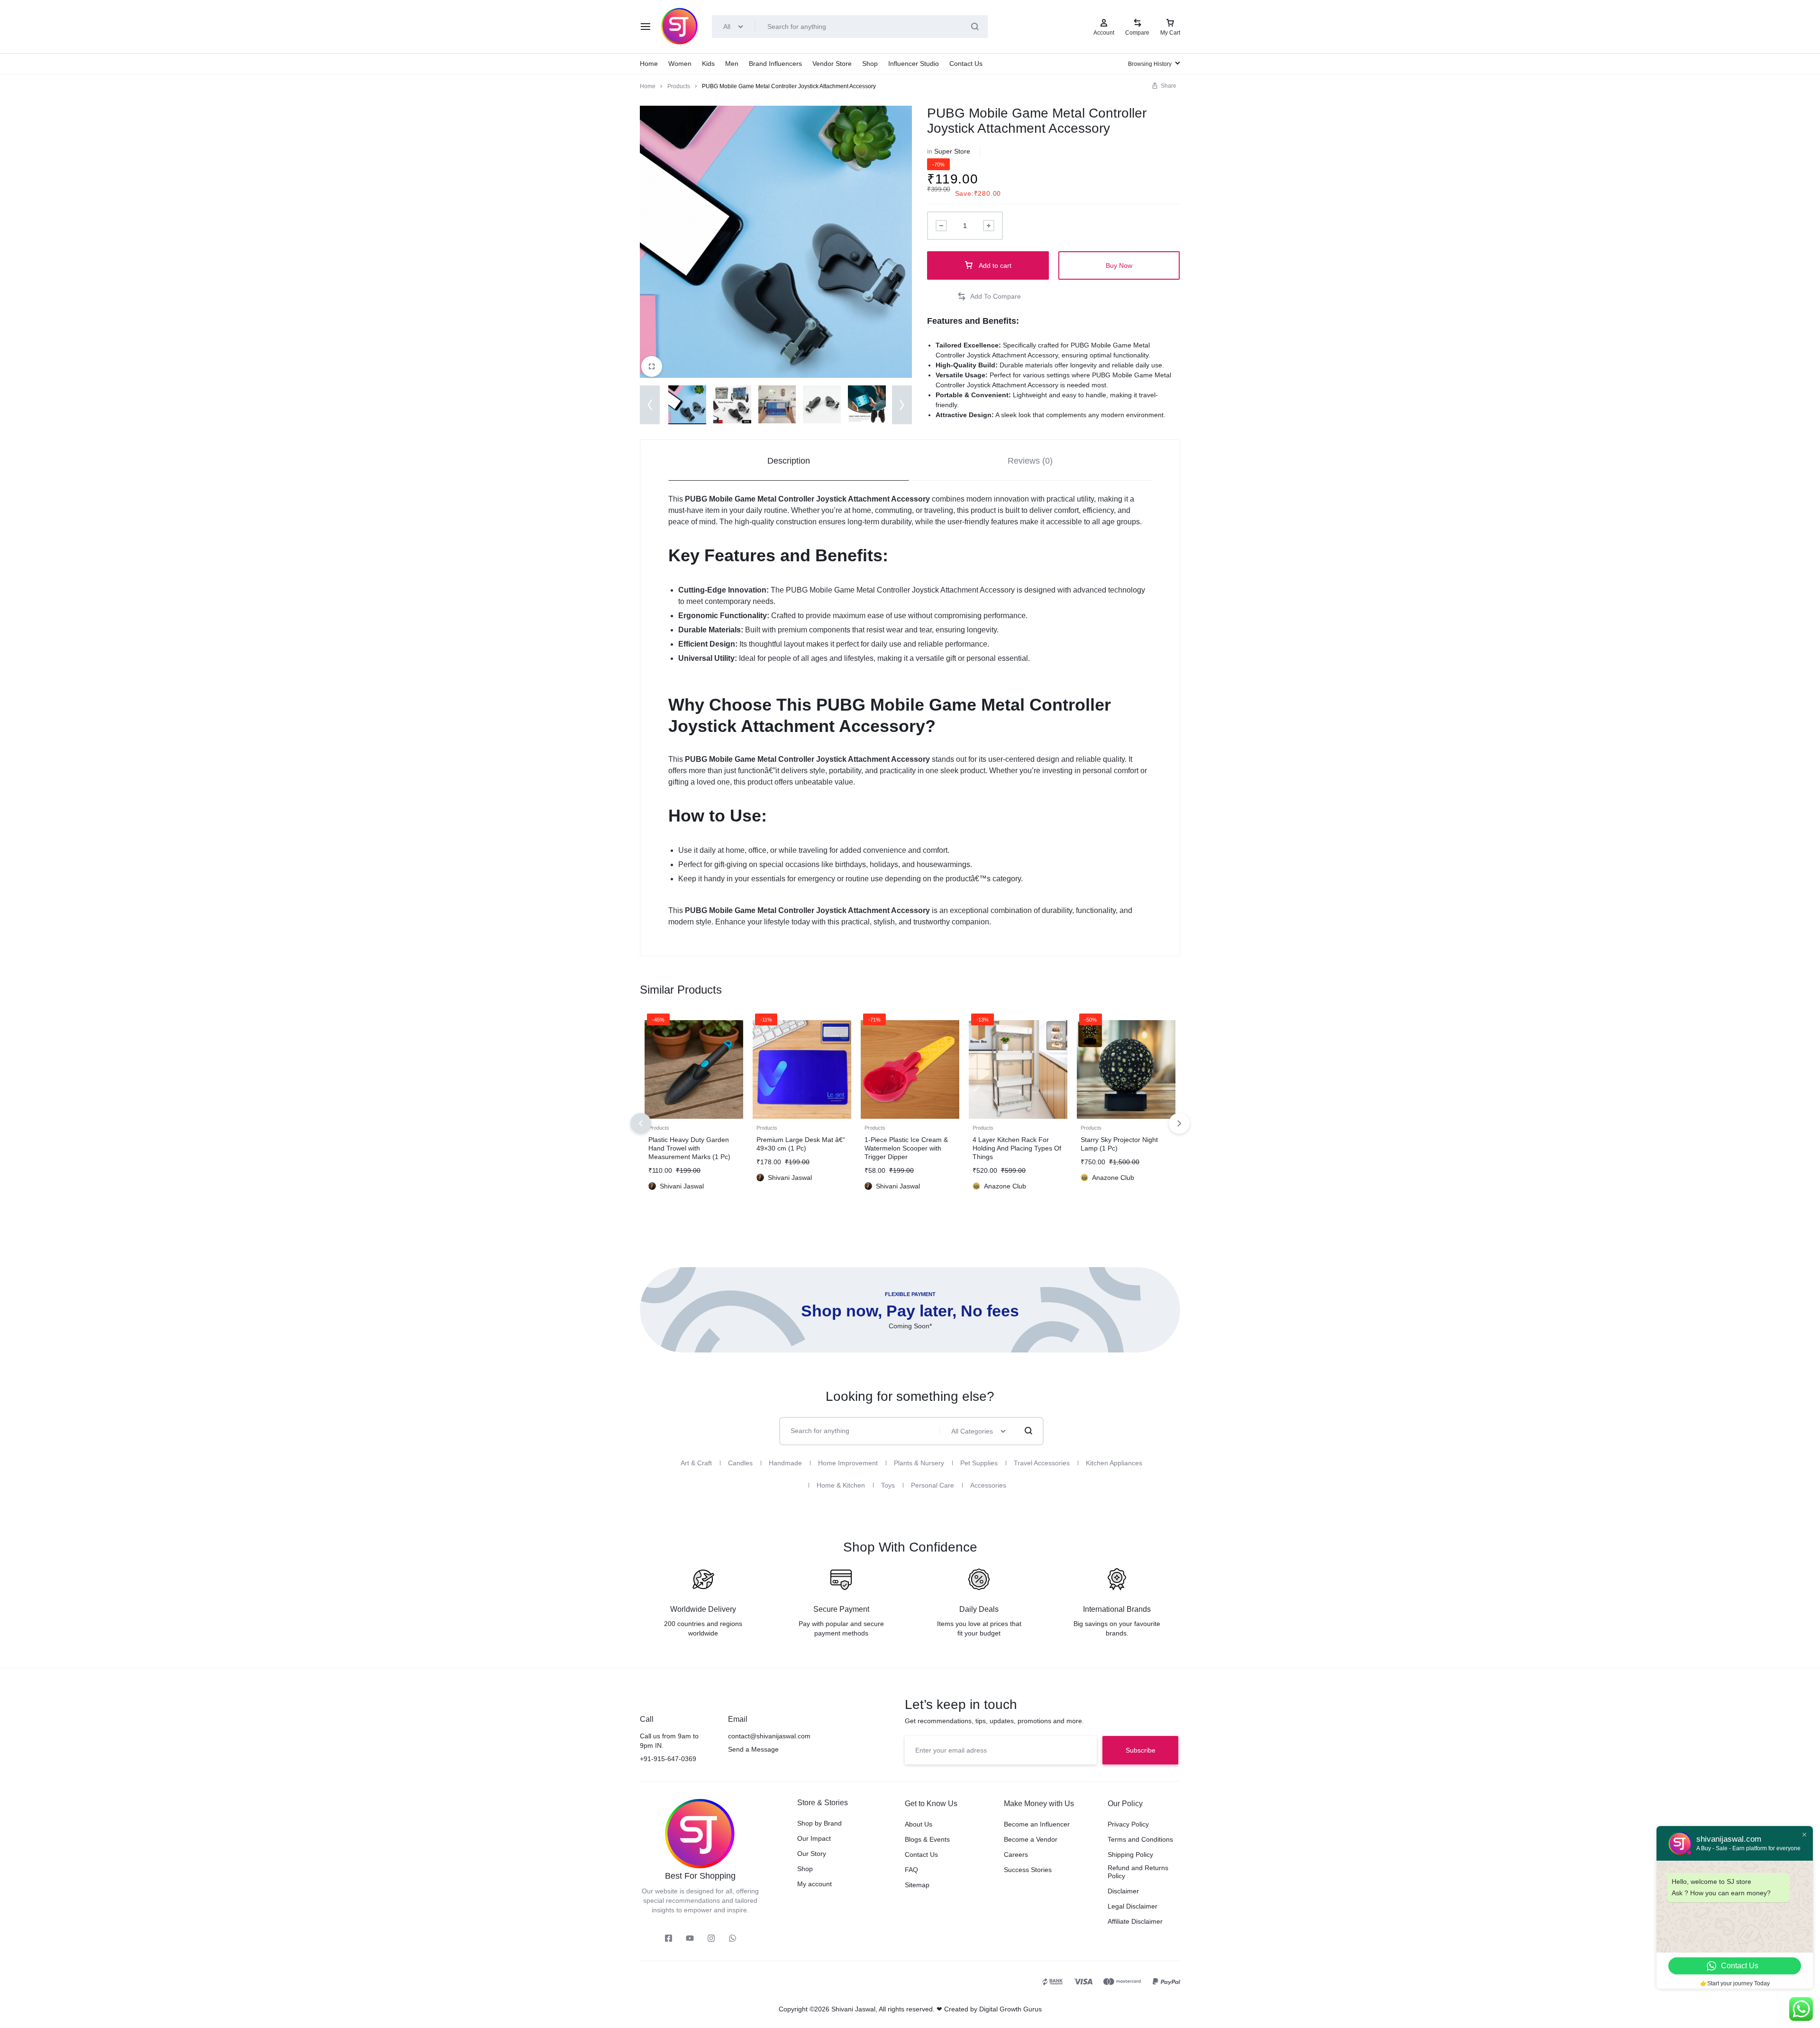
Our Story (812, 1854)
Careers (1016, 1854)
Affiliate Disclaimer (1135, 1921)
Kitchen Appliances (1114, 1463)
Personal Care (933, 1485)
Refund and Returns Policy (1138, 1872)
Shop (870, 64)
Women (680, 64)
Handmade (785, 1463)
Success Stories (1028, 1870)
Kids (708, 64)
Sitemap (917, 1885)
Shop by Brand (819, 1823)
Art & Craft (696, 1463)
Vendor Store (832, 64)
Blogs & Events (927, 1839)
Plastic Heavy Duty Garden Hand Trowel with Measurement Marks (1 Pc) (689, 1148)
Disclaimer (1123, 1891)
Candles (740, 1463)
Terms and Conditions (1140, 1839)
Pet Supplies (979, 1463)
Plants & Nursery (919, 1463)
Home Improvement (848, 1463)
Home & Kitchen (841, 1485)
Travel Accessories (1042, 1463)
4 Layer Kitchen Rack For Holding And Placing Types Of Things (1017, 1148)
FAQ (911, 1870)
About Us (919, 1824)
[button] (650, 405)
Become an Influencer (1037, 1824)
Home (649, 64)
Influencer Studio (914, 64)
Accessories (988, 1485)
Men (732, 64)
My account (814, 1884)
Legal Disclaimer (1133, 1906)
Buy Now (1119, 265)
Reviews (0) (1030, 461)
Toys (888, 1485)
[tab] (789, 461)
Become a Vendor (1031, 1839)
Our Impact (814, 1838)
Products (679, 86)
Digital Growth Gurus (1010, 2009)
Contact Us (966, 64)
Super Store (952, 151)
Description (789, 461)
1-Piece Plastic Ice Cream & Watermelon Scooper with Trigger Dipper (906, 1148)
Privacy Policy (1128, 1824)
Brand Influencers (775, 64)
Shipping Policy (1130, 1854)
